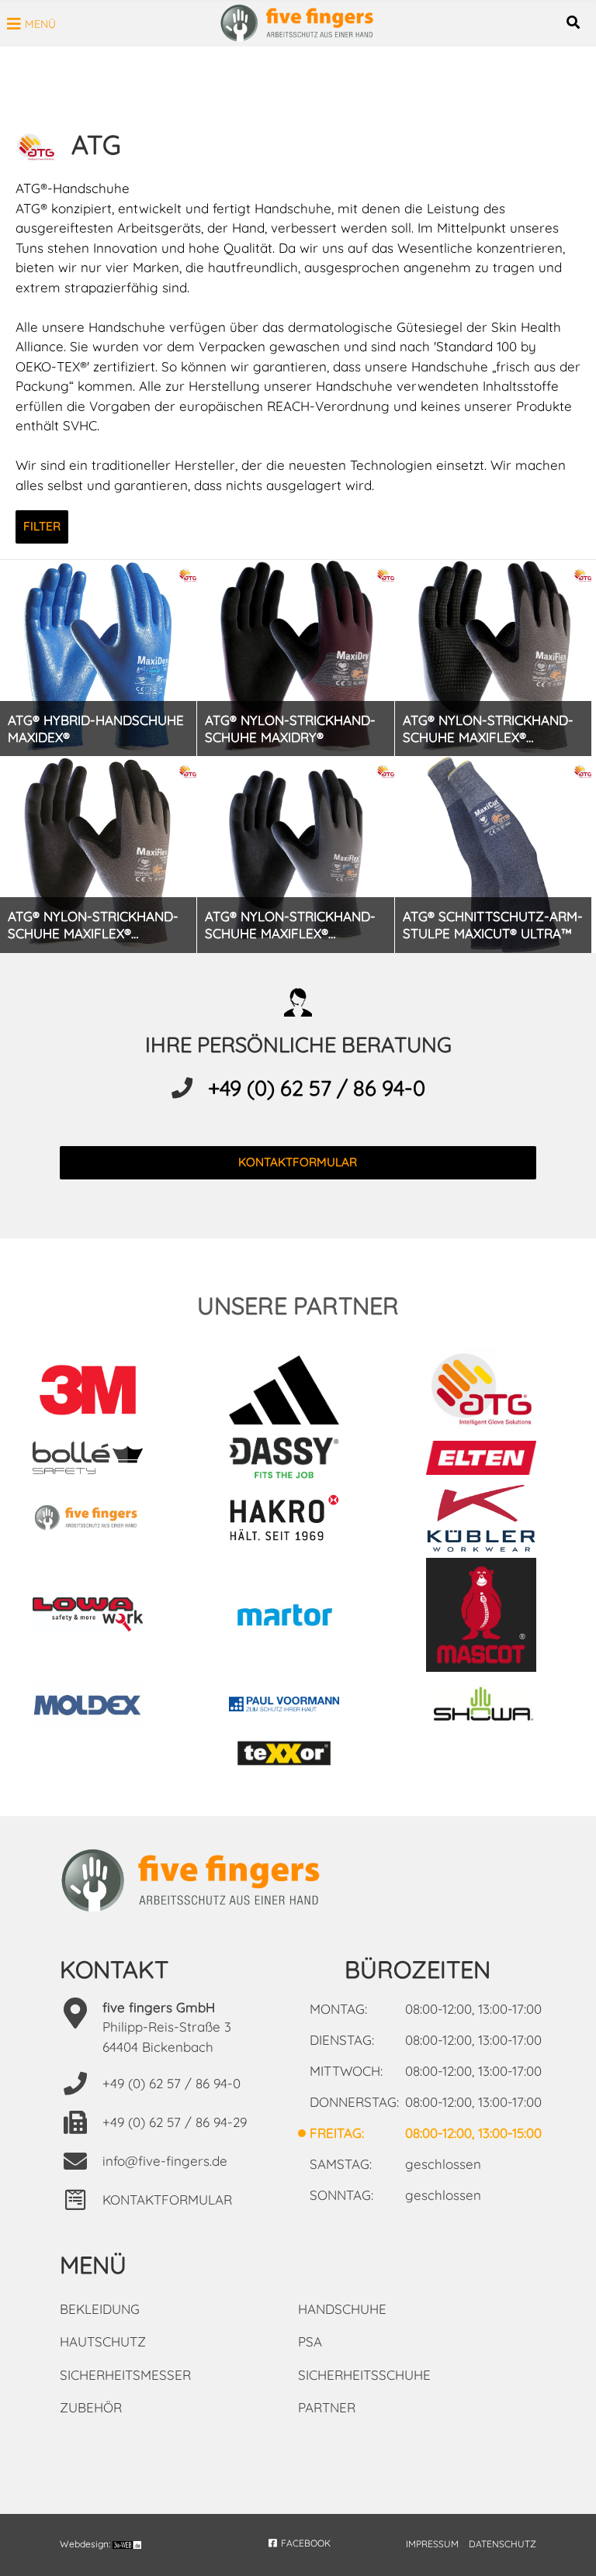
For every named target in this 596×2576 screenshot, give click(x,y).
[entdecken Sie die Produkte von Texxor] (298, 1755)
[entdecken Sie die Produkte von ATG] (495, 1392)
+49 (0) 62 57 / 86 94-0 (317, 1088)
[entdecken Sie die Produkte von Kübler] (495, 1521)
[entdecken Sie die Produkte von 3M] (101, 1392)
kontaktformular (298, 1162)
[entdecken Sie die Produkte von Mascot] (495, 1617)
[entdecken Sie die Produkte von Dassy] (298, 1460)
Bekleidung (100, 2309)
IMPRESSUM (432, 2544)
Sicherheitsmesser (125, 2375)
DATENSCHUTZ (502, 2544)
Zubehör (91, 2407)
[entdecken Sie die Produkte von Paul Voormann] (298, 1707)
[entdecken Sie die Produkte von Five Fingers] (101, 1520)
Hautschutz (103, 2341)
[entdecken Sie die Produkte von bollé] (101, 1460)
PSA (310, 2341)
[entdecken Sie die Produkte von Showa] (495, 1706)
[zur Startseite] (297, 38)
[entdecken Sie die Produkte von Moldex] (101, 1706)
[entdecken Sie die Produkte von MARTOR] (298, 1617)
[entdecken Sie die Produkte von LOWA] (101, 1617)
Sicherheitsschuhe (364, 2375)
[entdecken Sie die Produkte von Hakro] (298, 1521)
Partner (327, 2407)
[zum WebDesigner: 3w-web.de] (127, 2544)
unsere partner (298, 1305)
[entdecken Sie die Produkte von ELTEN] (495, 1461)
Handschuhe (342, 2309)
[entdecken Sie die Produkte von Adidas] (298, 1393)
